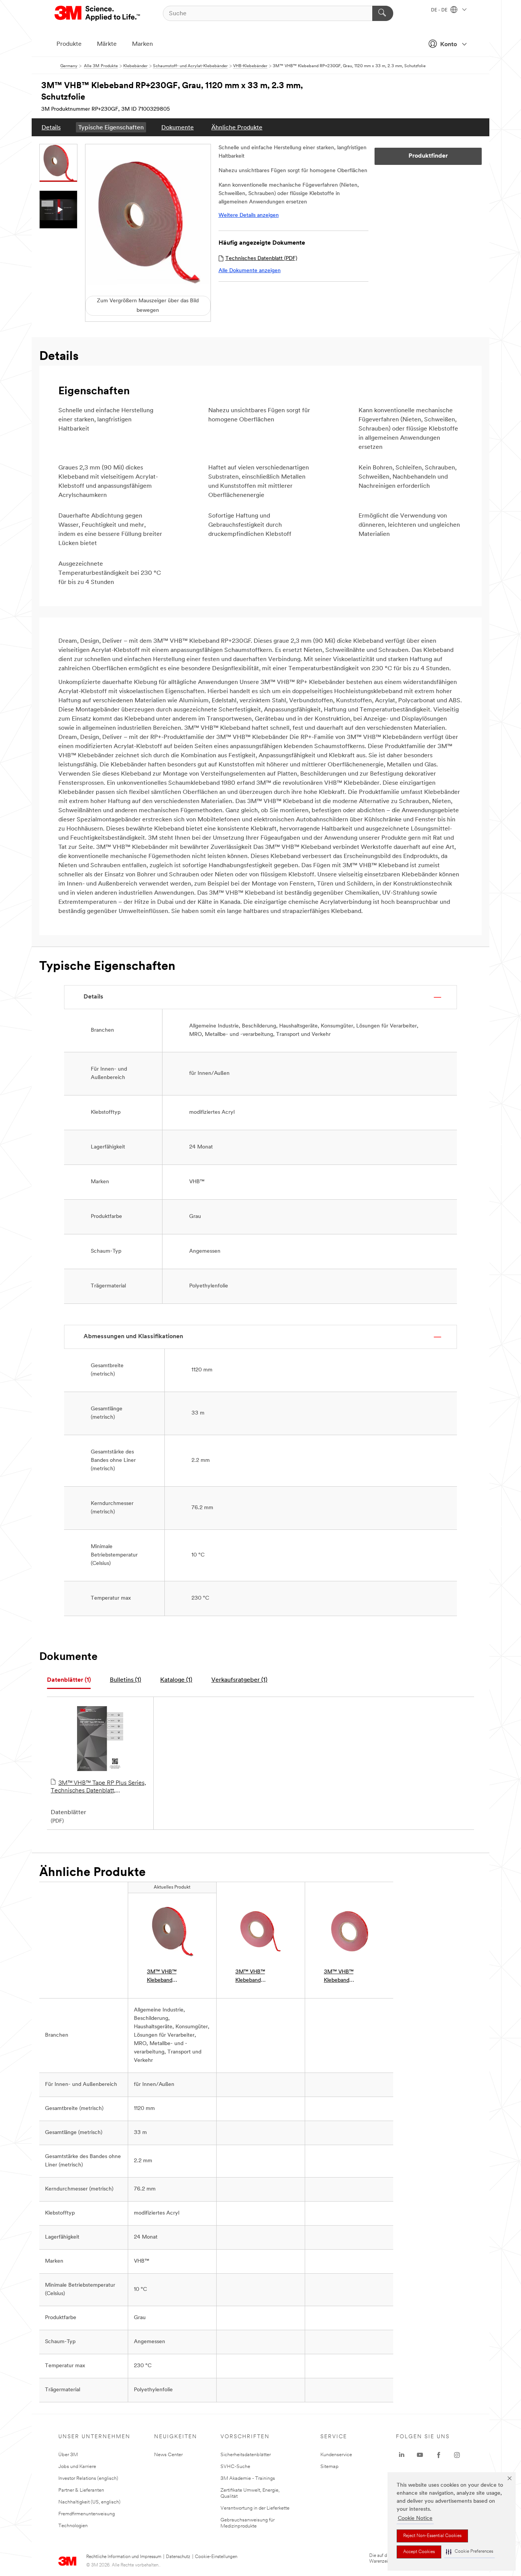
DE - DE (440, 10)
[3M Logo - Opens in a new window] (98, 13)
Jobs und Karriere (77, 2467)
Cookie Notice (415, 2519)
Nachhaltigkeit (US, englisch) (89, 2502)
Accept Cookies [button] (419, 2552)
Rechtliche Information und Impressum (124, 2557)
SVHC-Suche (235, 2467)
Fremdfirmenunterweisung (87, 2514)
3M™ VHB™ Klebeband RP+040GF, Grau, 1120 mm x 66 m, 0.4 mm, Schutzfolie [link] (260, 1977)
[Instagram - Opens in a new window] (457, 2455)
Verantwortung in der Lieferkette (255, 2508)
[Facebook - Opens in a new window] (439, 2455)
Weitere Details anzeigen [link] (249, 215)
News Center (168, 2455)
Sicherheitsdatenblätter (246, 2455)
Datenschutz (178, 2557)
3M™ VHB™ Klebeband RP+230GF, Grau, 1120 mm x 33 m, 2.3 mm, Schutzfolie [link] (172, 1977)
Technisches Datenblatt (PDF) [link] (261, 259)
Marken (142, 44)
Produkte (69, 44)
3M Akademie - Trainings (248, 2478)
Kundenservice (336, 2455)
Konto (449, 45)
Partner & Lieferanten (81, 2490)
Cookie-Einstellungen (216, 2557)
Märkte (107, 44)
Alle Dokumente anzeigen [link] (250, 271)
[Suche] (383, 13)
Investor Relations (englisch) (88, 2478)
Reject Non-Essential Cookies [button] (432, 2536)
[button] (470, 2552)
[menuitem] (51, 127)
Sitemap (330, 2467)
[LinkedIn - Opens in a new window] (402, 2455)
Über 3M (68, 2455)
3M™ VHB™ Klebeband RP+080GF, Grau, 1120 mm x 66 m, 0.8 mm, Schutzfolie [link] (348, 1977)
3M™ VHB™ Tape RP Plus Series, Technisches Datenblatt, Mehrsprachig (98, 1787)
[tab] (69, 1680)
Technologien (73, 2526)
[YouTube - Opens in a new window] (420, 2455)
